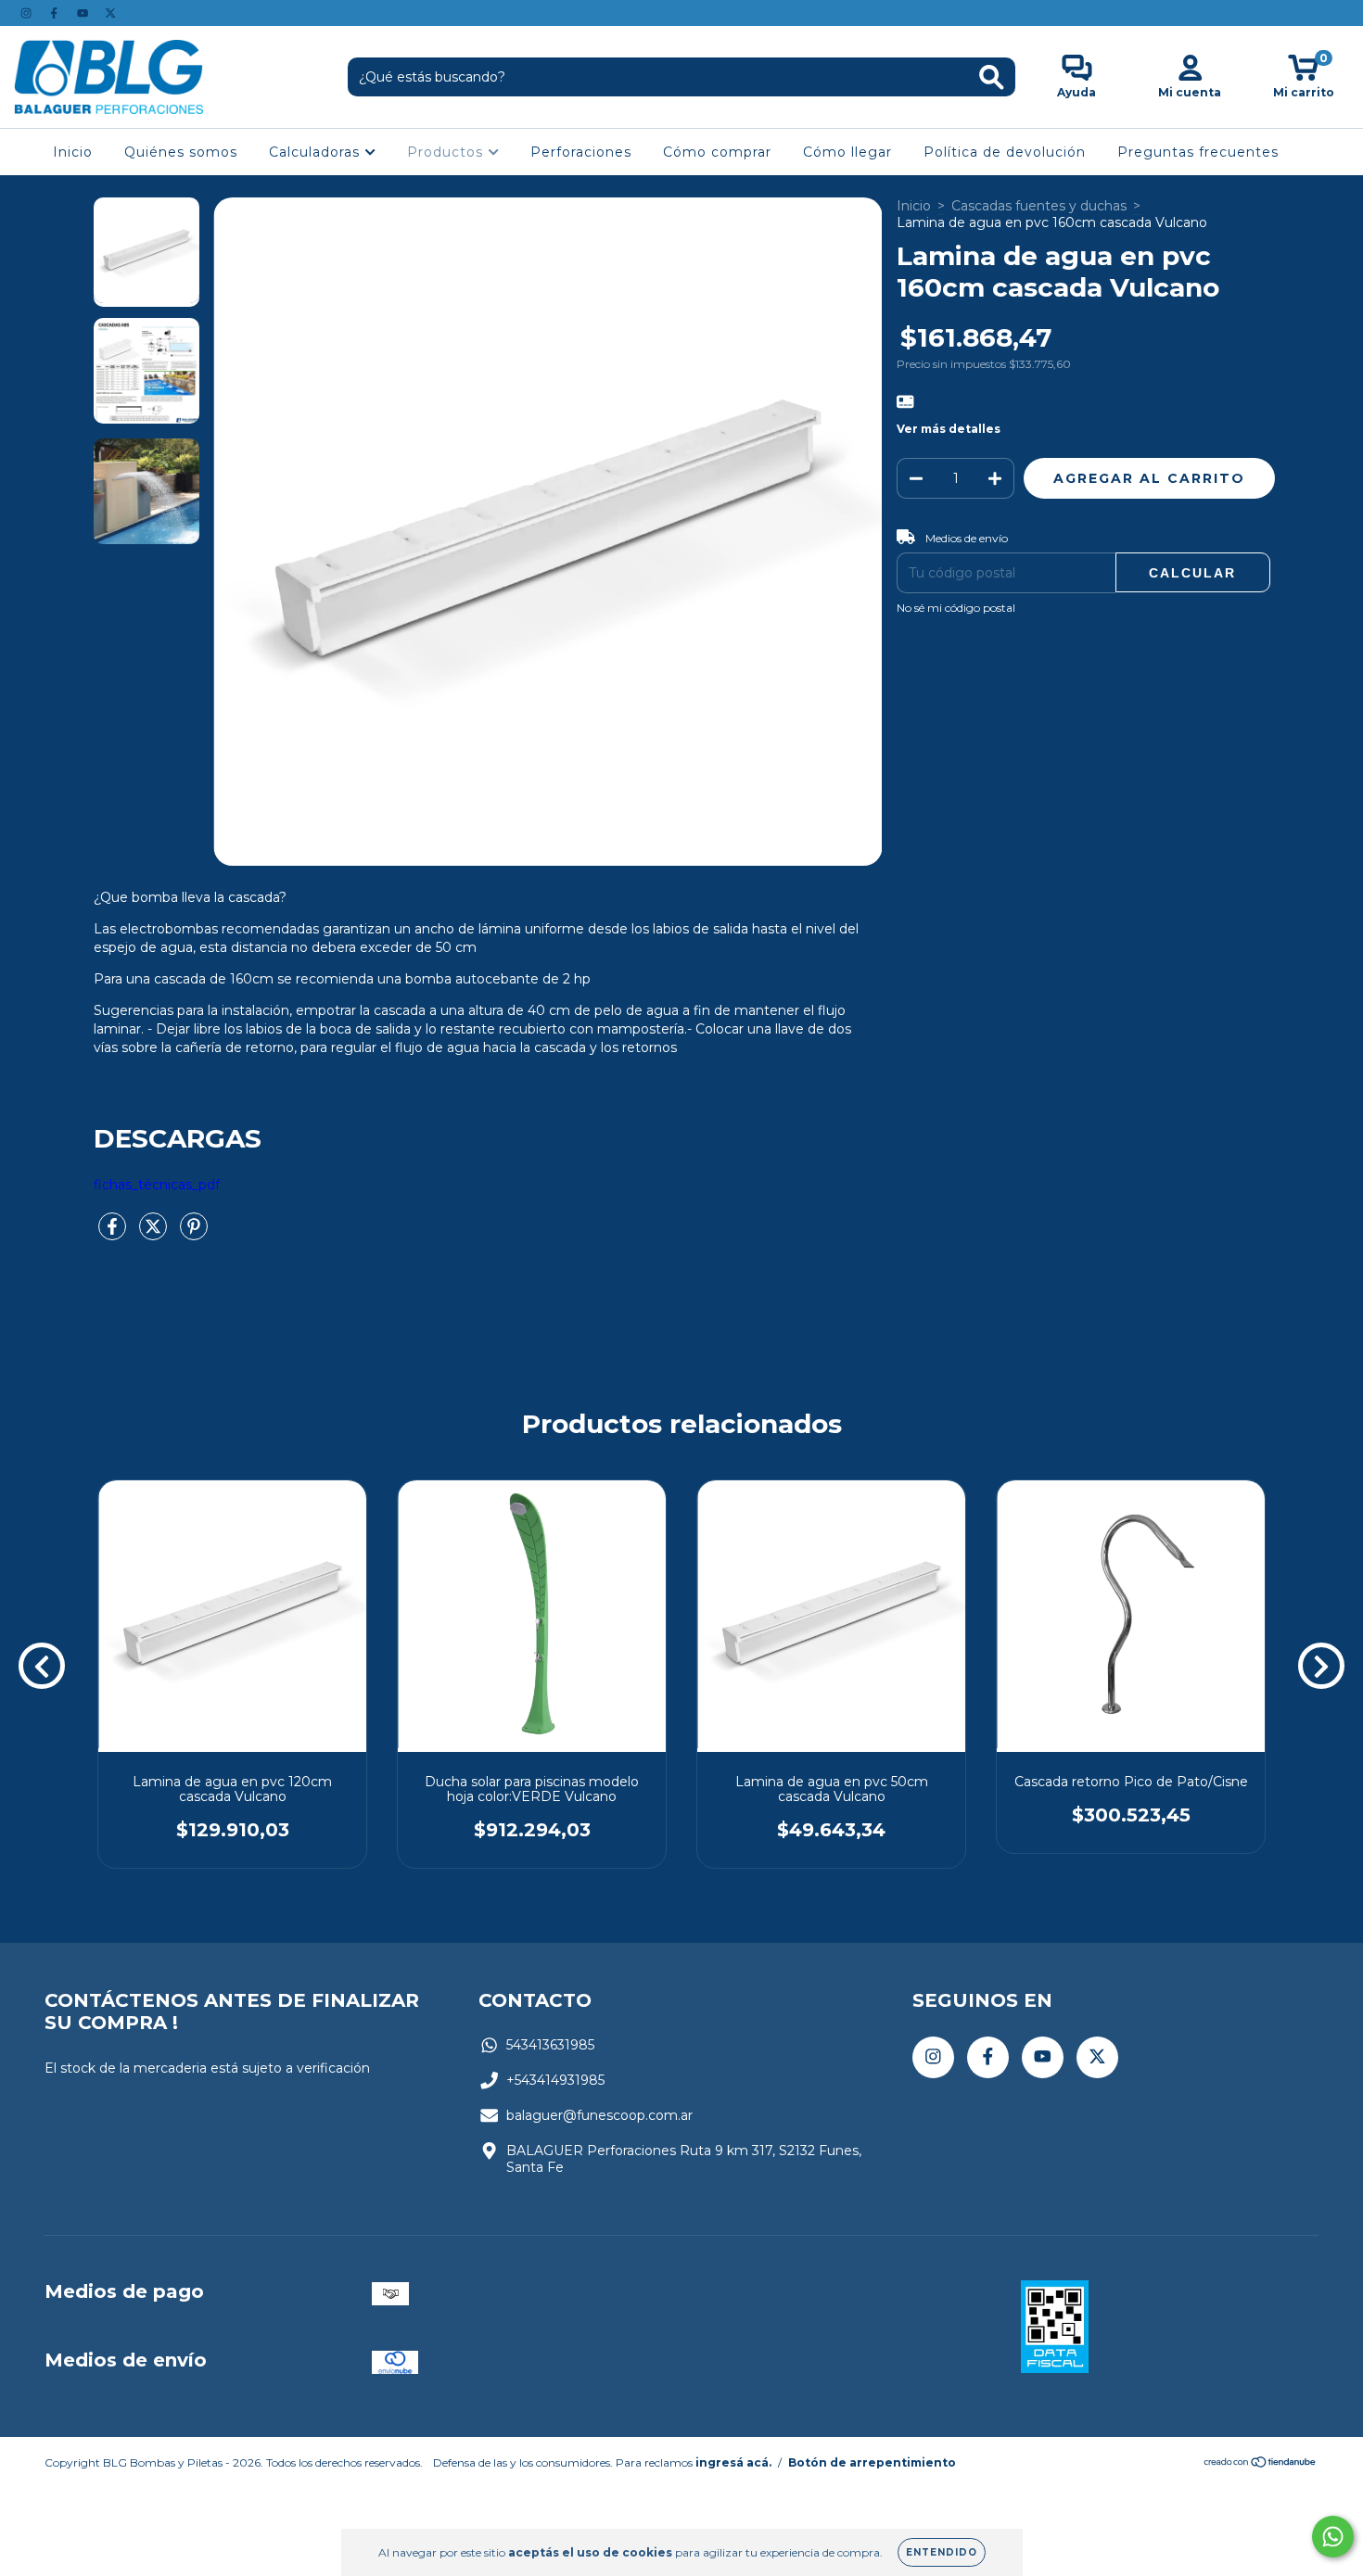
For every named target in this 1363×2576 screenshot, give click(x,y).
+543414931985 (555, 2080)
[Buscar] (992, 77)
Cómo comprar (717, 152)
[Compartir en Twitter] (155, 1235)
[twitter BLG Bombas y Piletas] (110, 13)
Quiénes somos (181, 152)
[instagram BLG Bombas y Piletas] (28, 13)
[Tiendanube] (1261, 2464)
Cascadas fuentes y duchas (1039, 206)
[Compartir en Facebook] (114, 1235)
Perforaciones (581, 152)
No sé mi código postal (956, 608)
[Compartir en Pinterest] (194, 1235)
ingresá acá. (733, 2462)
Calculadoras (317, 152)
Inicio (73, 152)
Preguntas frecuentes (1198, 152)
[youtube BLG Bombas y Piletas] (84, 13)
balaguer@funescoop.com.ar (599, 2115)
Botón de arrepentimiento (872, 2462)
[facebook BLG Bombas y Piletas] (56, 13)
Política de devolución (1005, 152)
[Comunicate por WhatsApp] (1333, 2537)
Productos (447, 152)
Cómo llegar (847, 152)
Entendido (942, 2552)
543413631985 (550, 2045)
